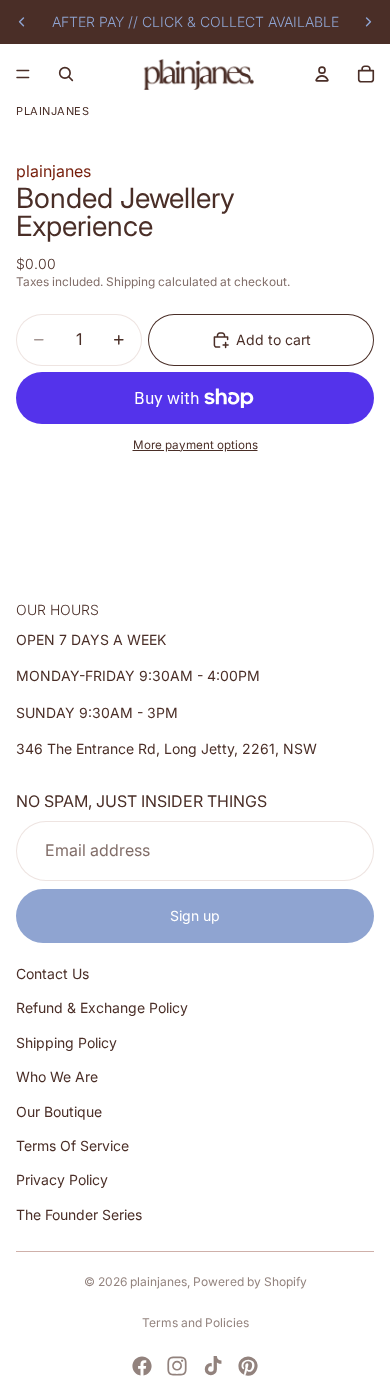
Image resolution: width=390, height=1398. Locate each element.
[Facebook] (142, 1366)
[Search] (66, 74)
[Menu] (23, 74)
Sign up (195, 914)
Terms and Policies (195, 1322)
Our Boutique (59, 1110)
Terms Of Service (72, 1145)
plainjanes (158, 1281)
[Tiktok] (213, 1366)
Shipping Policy (66, 1041)
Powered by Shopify (250, 1281)
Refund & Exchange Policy (102, 1007)
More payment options (195, 445)
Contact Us (52, 973)
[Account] (322, 74)
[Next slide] (368, 22)
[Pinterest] (248, 1366)
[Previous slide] (22, 22)
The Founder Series (79, 1213)
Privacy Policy (62, 1179)
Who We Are (57, 1076)
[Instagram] (177, 1366)
